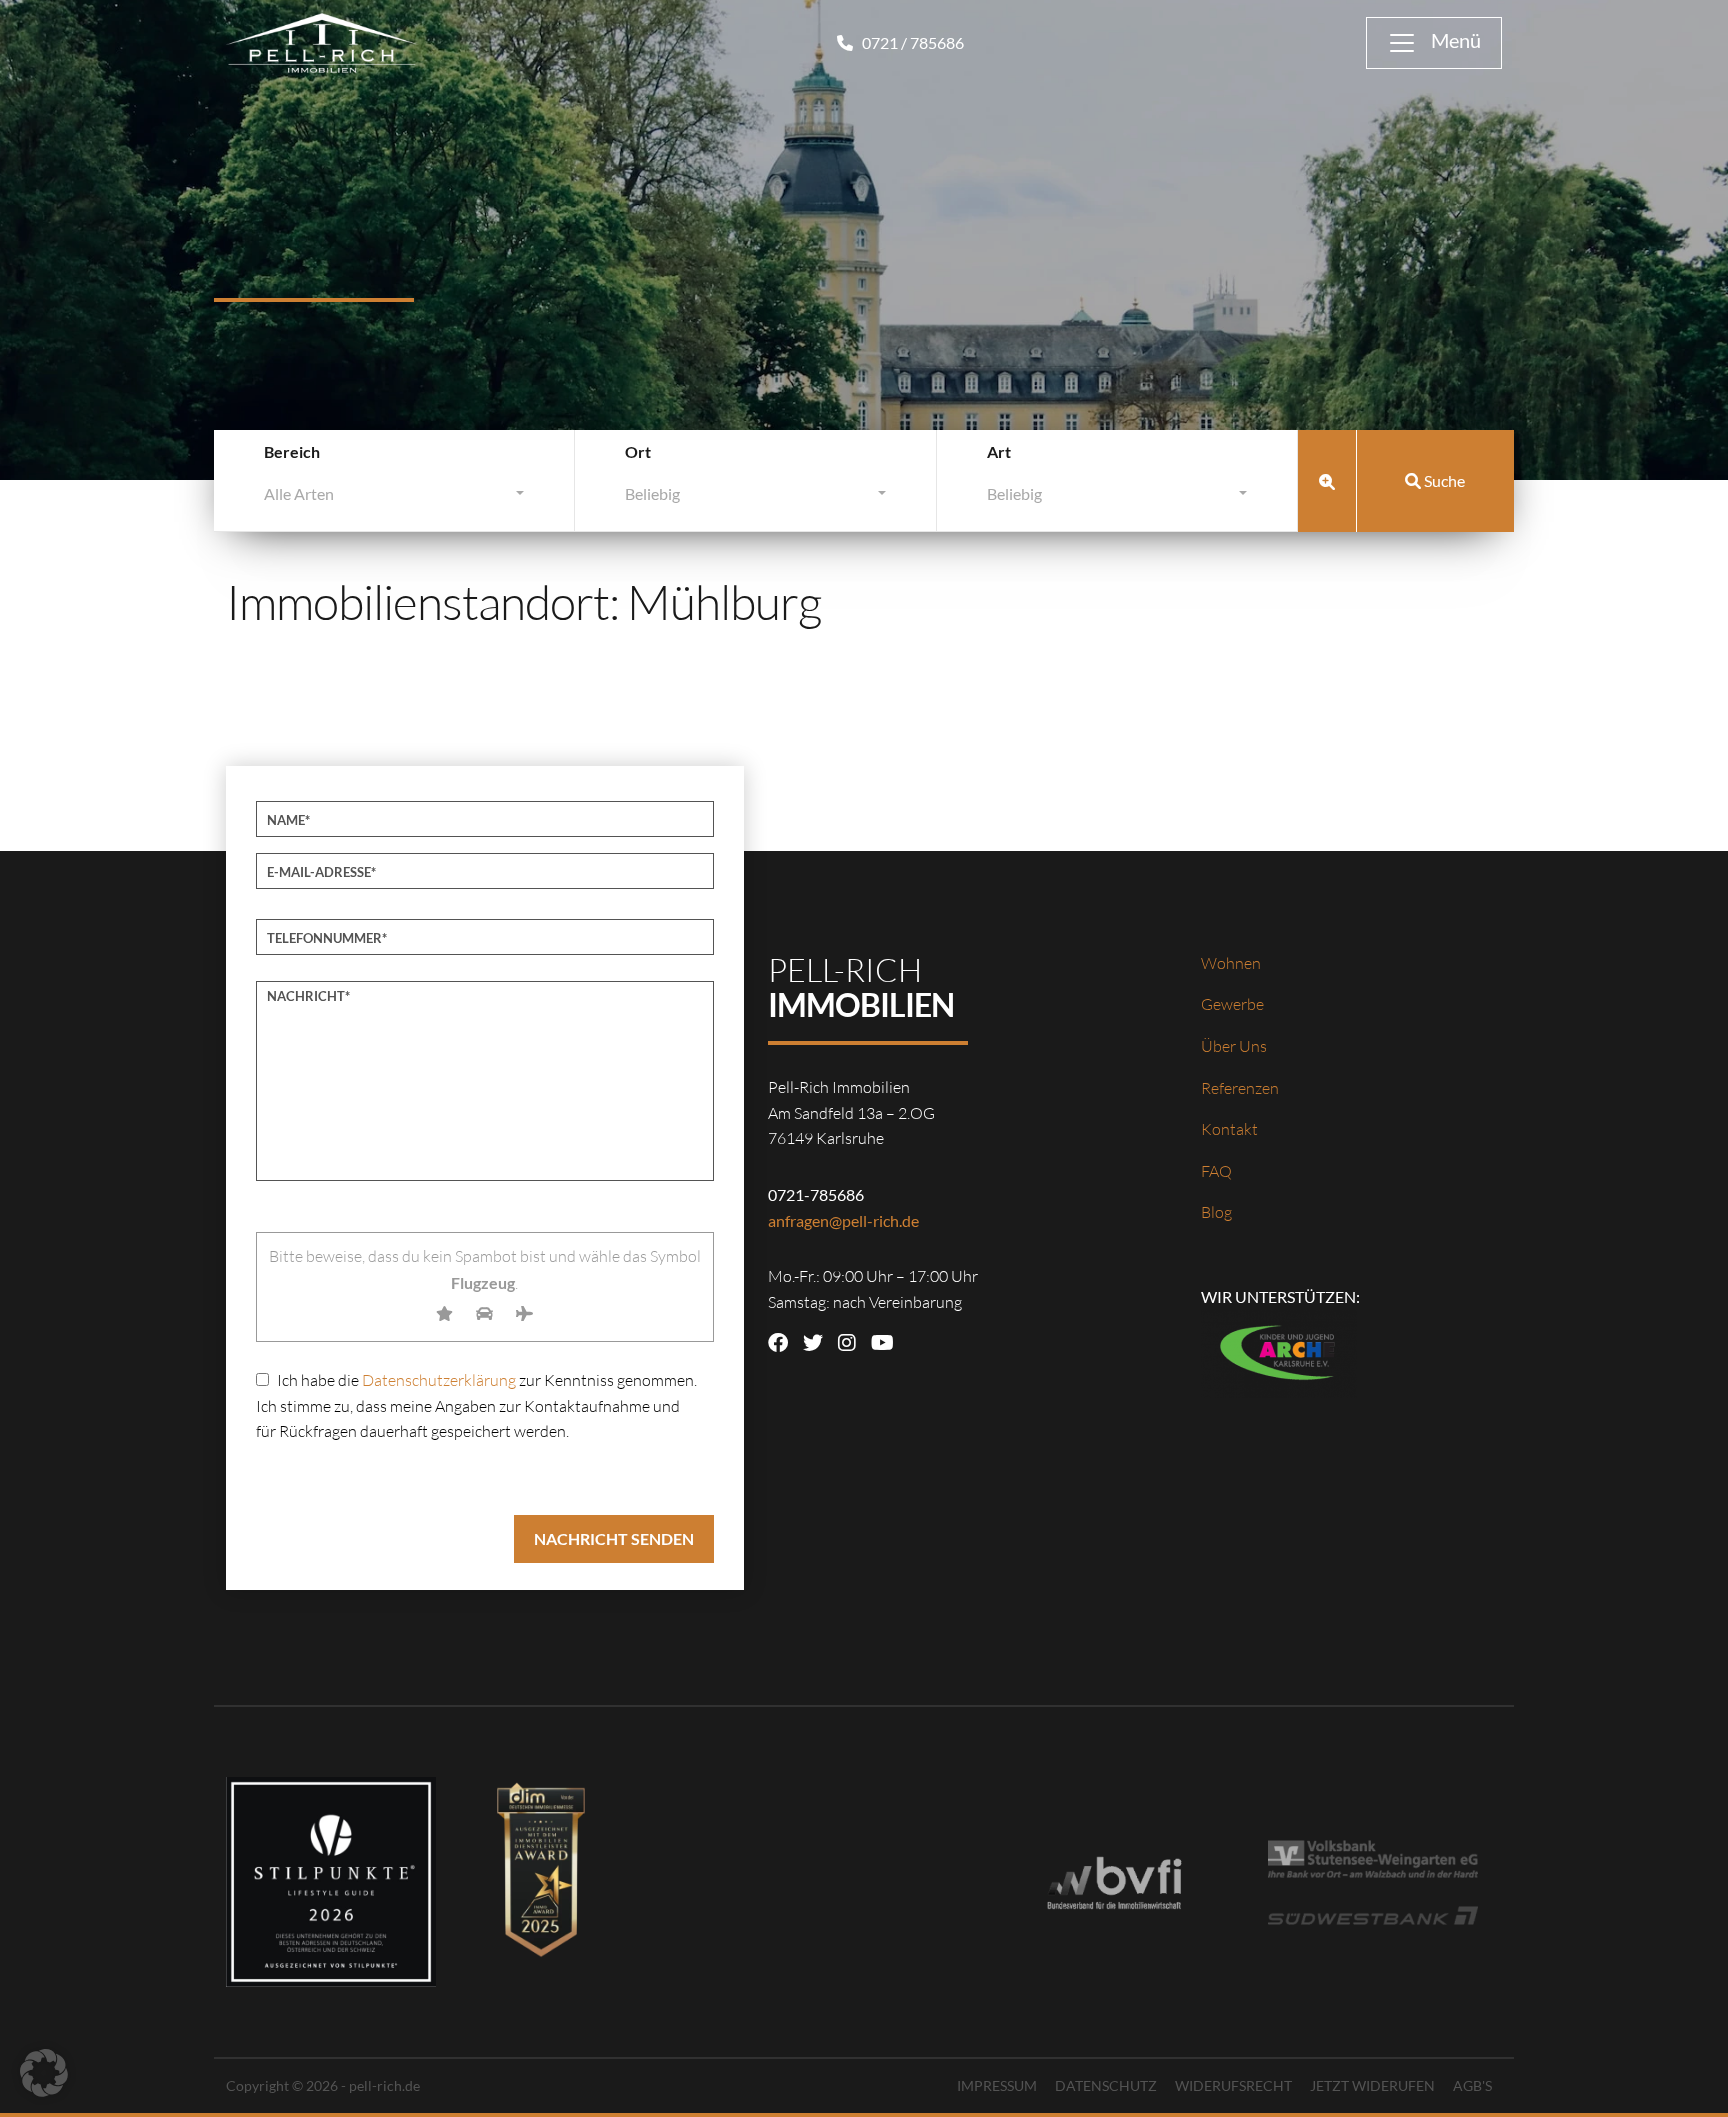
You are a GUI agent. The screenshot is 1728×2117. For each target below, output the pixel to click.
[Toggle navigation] (1434, 43)
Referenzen (1240, 1088)
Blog (1216, 1212)
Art (999, 451)
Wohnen (1231, 963)
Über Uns (1234, 1046)
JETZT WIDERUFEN (1372, 2085)
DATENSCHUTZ (1106, 2085)
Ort (638, 451)
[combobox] (394, 498)
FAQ (1216, 1171)
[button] (44, 2073)
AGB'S (1472, 2085)
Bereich (292, 451)
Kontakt (1229, 1129)
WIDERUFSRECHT (1233, 2085)
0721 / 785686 (911, 42)
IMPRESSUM (997, 2085)
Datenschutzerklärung (439, 1380)
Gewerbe (1232, 1004)
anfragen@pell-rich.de (843, 1220)
